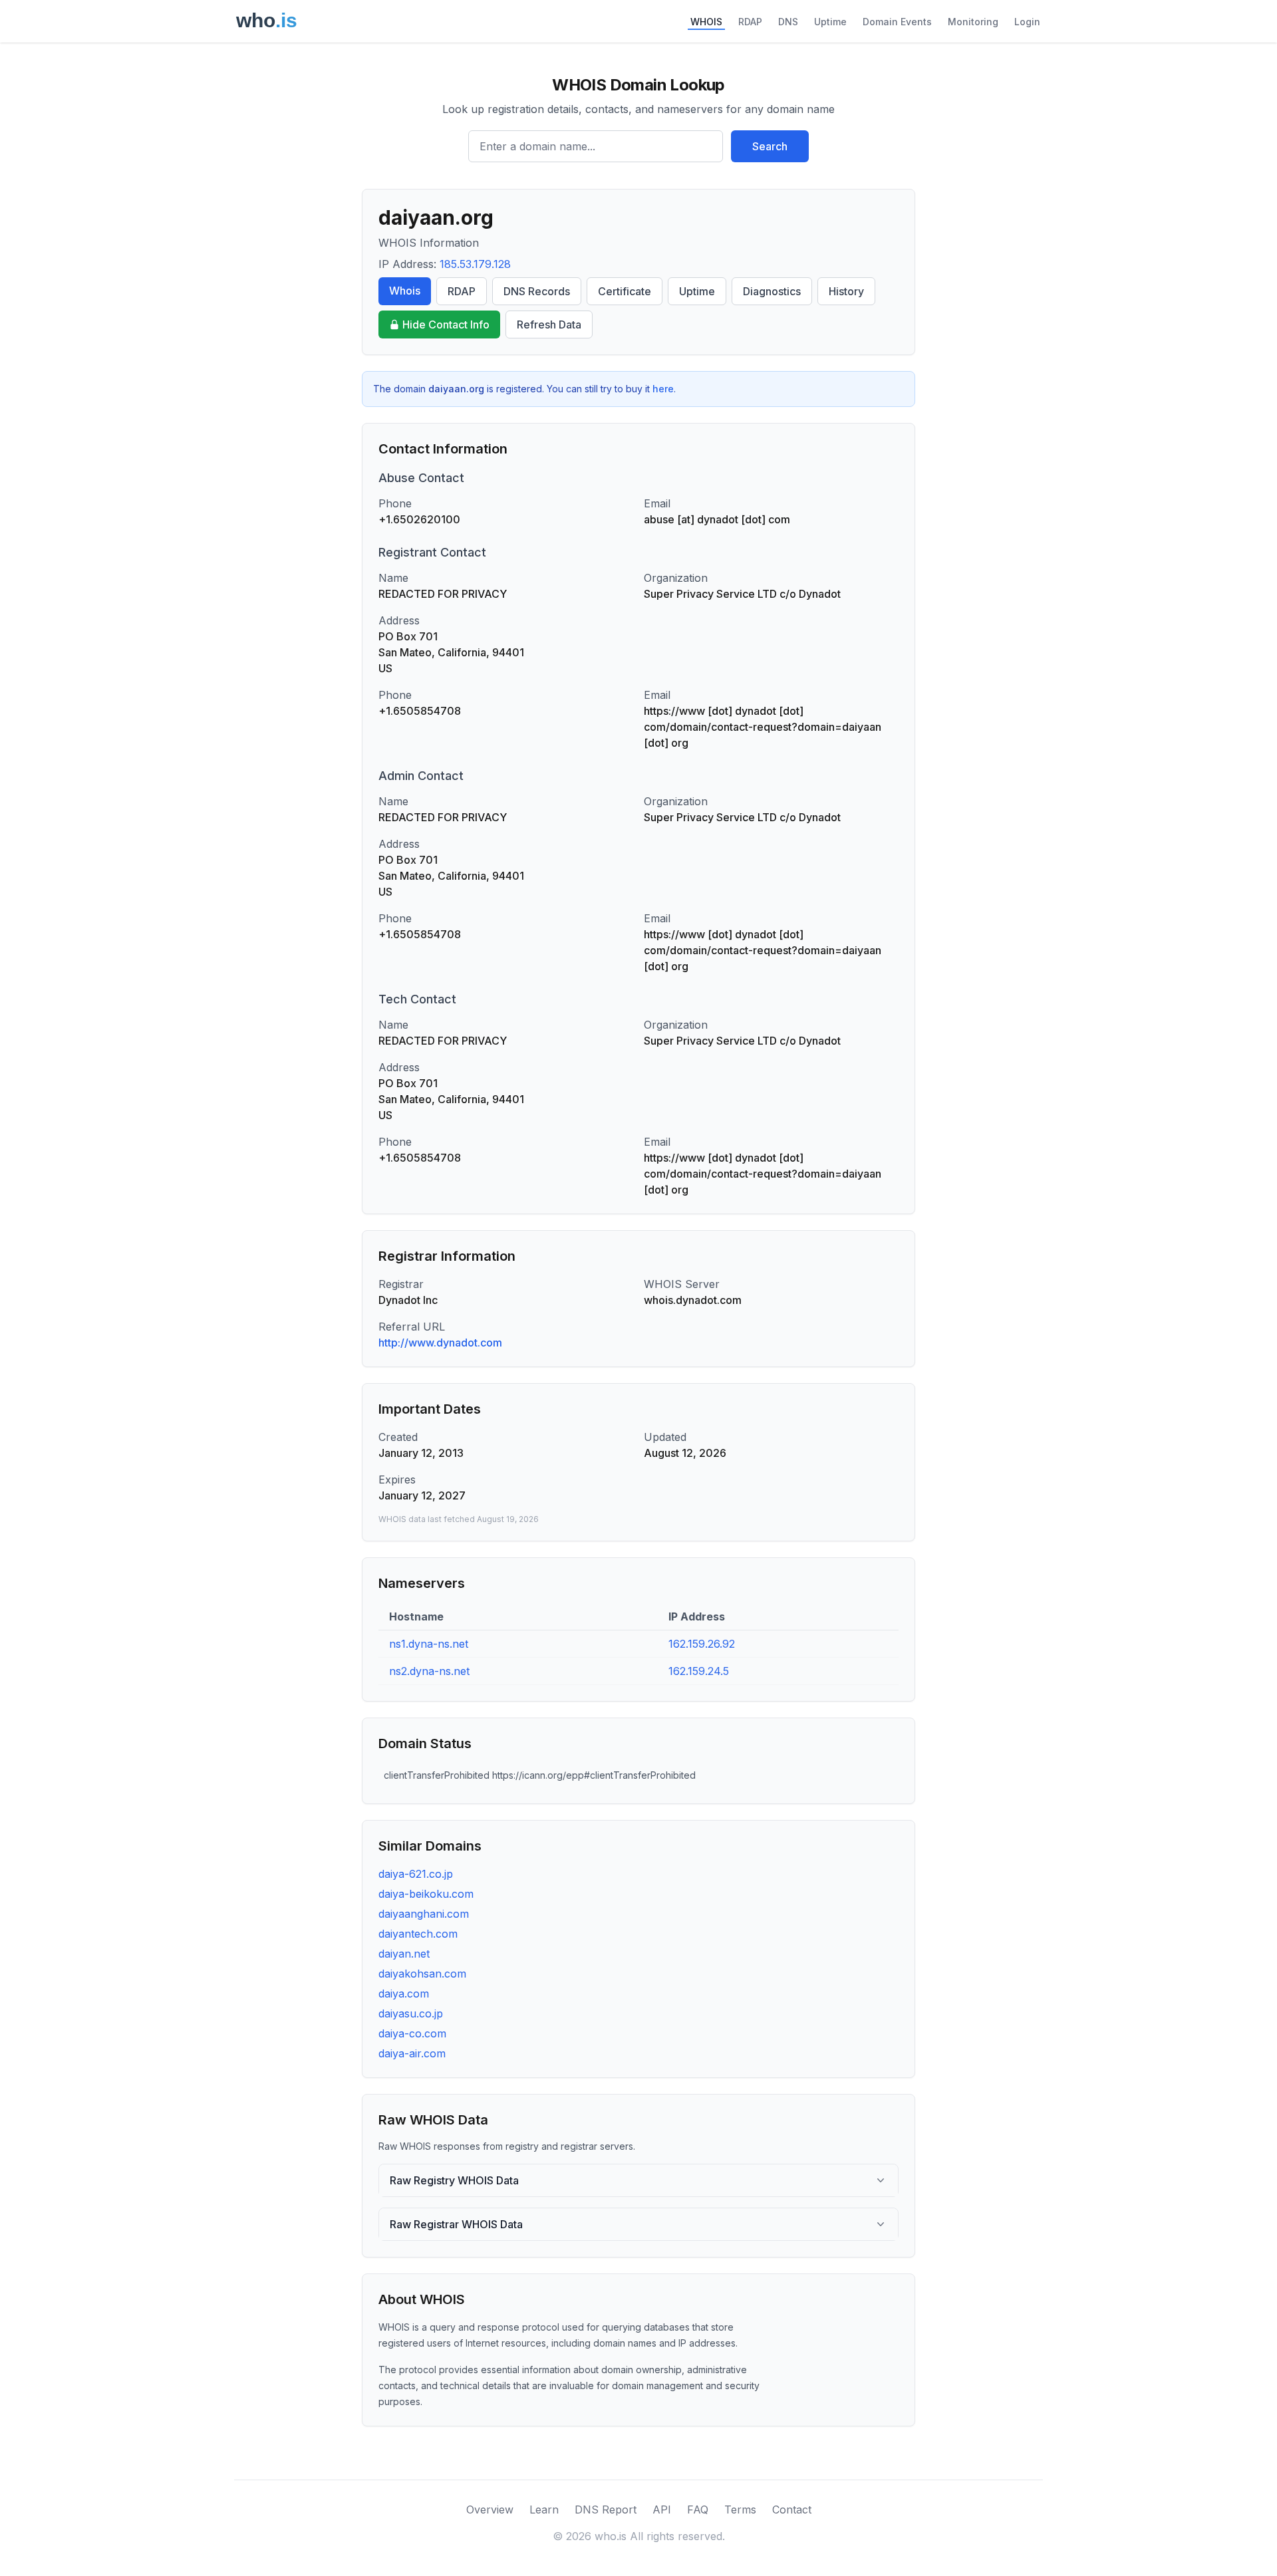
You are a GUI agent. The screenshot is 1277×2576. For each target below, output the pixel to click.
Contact (792, 2510)
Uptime (830, 22)
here (663, 389)
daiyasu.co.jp (411, 2013)
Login (1027, 22)
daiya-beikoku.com (426, 1894)
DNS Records (537, 291)
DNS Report (606, 2510)
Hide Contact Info (446, 324)
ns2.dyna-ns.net (429, 1671)
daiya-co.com (412, 2033)
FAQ (698, 2510)
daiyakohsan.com (422, 1974)
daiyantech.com (418, 1934)
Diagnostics (772, 291)
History (846, 291)
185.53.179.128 (475, 264)
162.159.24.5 (699, 1671)
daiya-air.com (412, 2053)
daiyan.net (404, 1954)
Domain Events (897, 22)
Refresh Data (549, 324)
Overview (490, 2510)
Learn (544, 2510)
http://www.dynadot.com (440, 1343)
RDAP (750, 22)
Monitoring (973, 22)
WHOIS (706, 22)
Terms (740, 2510)
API (662, 2510)
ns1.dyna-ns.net (429, 1644)
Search (770, 146)
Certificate (625, 291)
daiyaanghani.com (424, 1914)
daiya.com (404, 1994)
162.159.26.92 (702, 1644)
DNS (788, 22)
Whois (405, 291)
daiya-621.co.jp (416, 1874)
